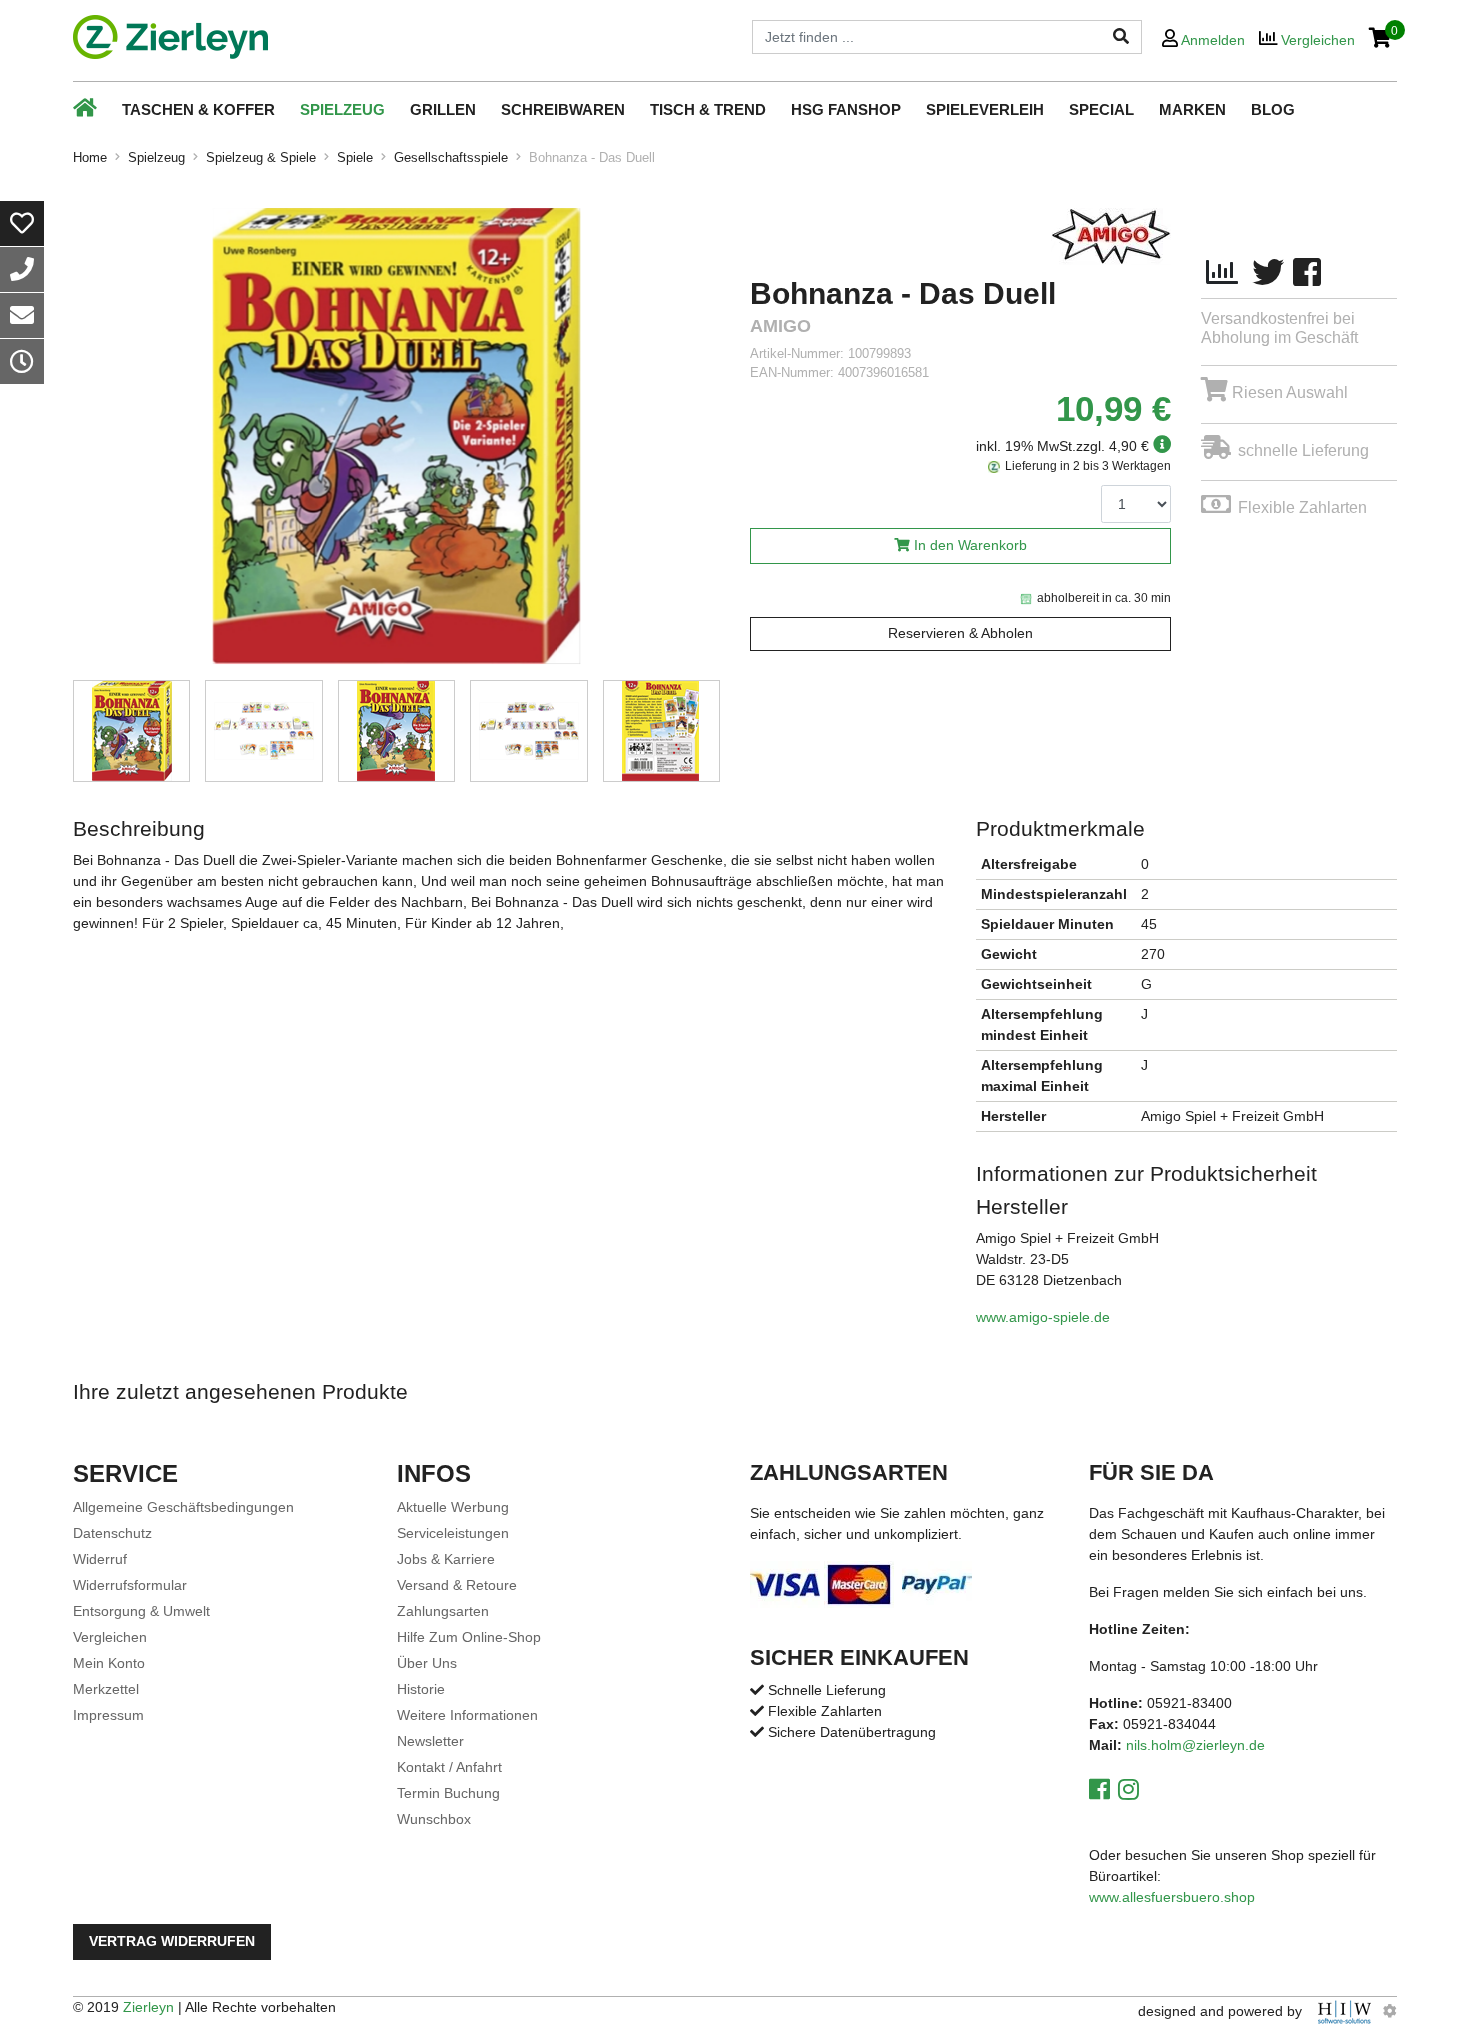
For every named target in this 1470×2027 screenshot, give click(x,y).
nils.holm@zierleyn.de (1195, 1745)
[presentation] (720, 439)
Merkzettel (106, 1689)
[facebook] (1307, 273)
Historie (421, 1689)
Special (1101, 109)
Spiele (355, 157)
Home (90, 157)
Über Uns (427, 1663)
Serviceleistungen (453, 1533)
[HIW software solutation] (1346, 2011)
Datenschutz (112, 1533)
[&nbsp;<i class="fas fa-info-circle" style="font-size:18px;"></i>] (1160, 446)
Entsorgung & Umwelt (141, 1611)
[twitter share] (1268, 273)
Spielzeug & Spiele (261, 157)
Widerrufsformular (130, 1585)
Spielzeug (342, 109)
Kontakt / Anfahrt (449, 1767)
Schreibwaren (563, 109)
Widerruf (100, 1559)
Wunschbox (434, 1819)
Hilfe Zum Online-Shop (469, 1637)
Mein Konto (109, 1663)
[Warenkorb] (1380, 39)
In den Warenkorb (970, 545)
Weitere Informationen (467, 1715)
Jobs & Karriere (446, 1559)
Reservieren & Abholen (960, 633)
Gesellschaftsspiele (451, 157)
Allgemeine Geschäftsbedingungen (183, 1507)
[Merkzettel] (22, 223)
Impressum (108, 1715)
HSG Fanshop (846, 109)
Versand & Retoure (457, 1585)
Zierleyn (148, 2007)
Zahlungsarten (443, 1611)
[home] (170, 37)
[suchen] (1121, 37)
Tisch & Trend (708, 109)
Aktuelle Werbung (453, 1507)
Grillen (443, 109)
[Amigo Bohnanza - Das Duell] (396, 436)
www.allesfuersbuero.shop (1172, 1897)
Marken (1192, 109)
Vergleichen (110, 1637)
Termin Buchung (448, 1793)
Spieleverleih (985, 109)
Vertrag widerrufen (172, 1941)
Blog (1273, 109)
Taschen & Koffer (198, 109)
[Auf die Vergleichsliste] (1222, 273)
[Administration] (1390, 2011)
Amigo (780, 326)
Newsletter (430, 1741)
